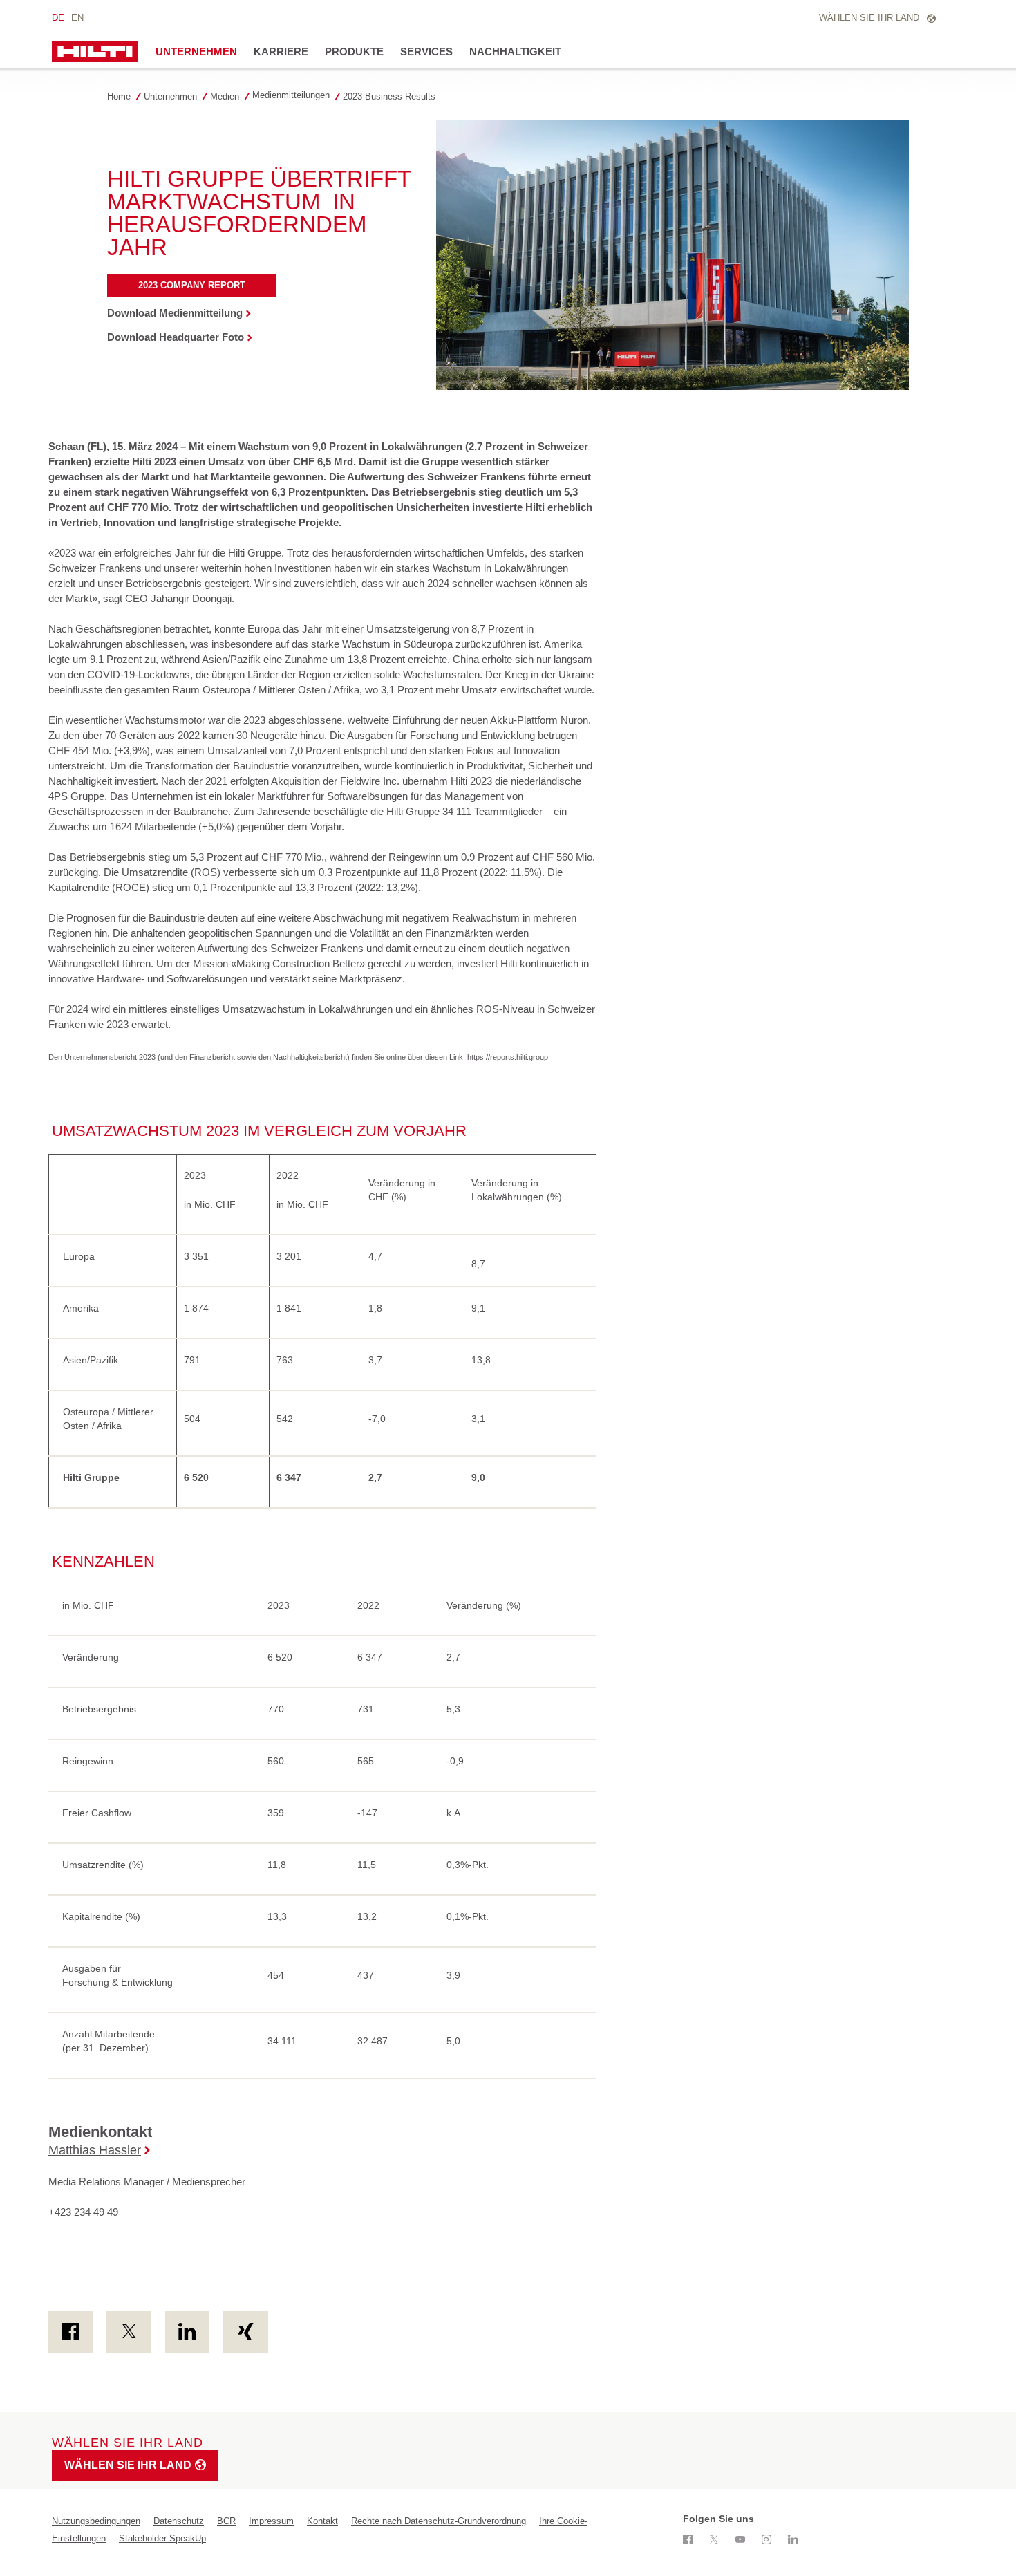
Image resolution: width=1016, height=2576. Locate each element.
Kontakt (322, 2521)
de (58, 18)
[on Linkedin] (187, 2332)
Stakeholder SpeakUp (162, 2538)
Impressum (271, 2521)
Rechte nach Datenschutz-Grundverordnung (439, 2521)
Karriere (281, 52)
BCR (226, 2521)
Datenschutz (179, 2521)
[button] (174, 96)
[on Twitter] (129, 2332)
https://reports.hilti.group (508, 1057)
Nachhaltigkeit (515, 52)
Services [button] (426, 52)
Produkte (354, 52)
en (77, 18)
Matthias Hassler (95, 2150)
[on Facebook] (70, 2332)
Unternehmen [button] (196, 52)
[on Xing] (245, 2332)
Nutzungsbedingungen (96, 2521)
